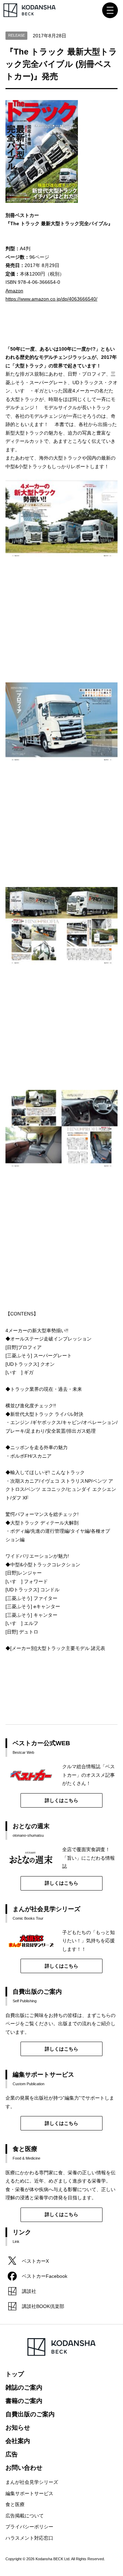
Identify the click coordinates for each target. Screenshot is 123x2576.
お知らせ (18, 2428)
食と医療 (15, 2504)
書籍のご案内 (24, 2401)
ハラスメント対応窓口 (29, 2538)
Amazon (14, 291)
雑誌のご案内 (24, 2387)
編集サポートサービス (29, 2493)
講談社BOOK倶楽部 (43, 2306)
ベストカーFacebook (45, 2276)
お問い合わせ (24, 2468)
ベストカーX (35, 2261)
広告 (12, 2454)
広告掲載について (25, 2516)
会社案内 (18, 2441)
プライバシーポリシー (29, 2527)
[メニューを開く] (110, 10)
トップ (15, 2374)
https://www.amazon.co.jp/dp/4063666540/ (51, 299)
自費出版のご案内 (30, 2414)
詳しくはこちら (61, 1800)
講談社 (29, 2291)
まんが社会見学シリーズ (32, 2482)
